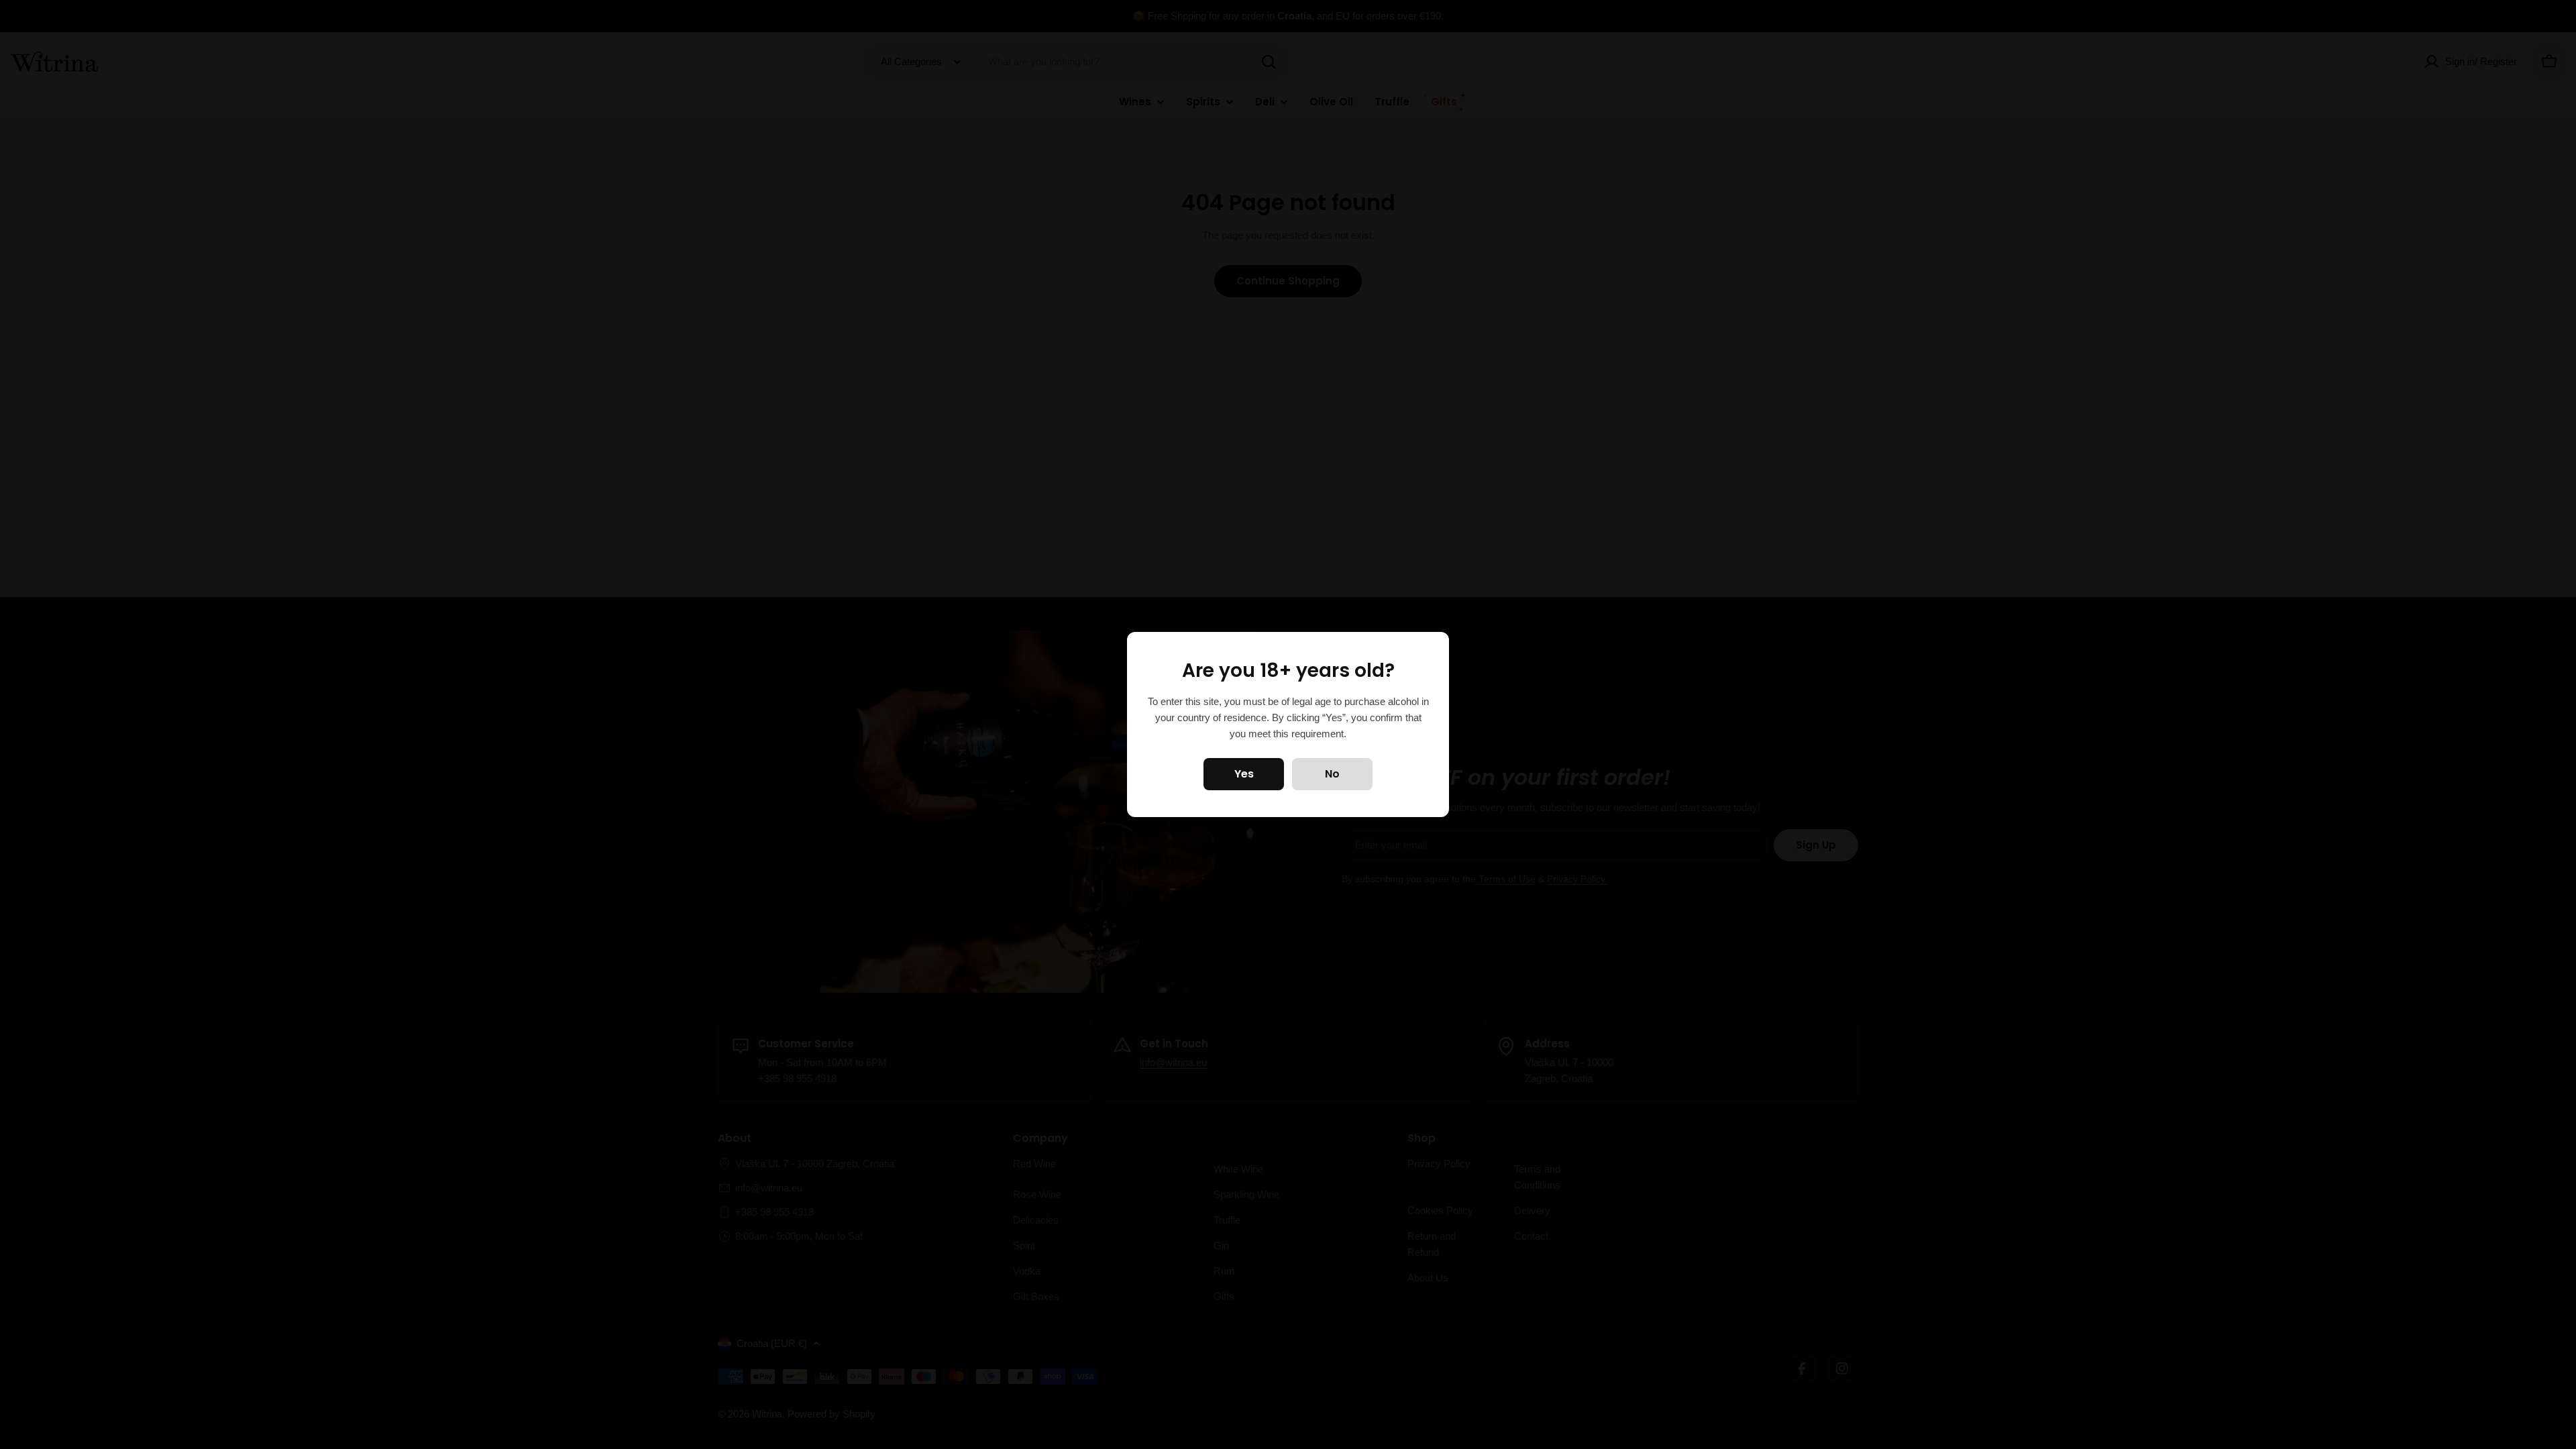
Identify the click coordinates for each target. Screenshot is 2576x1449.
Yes (1244, 774)
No (1332, 774)
